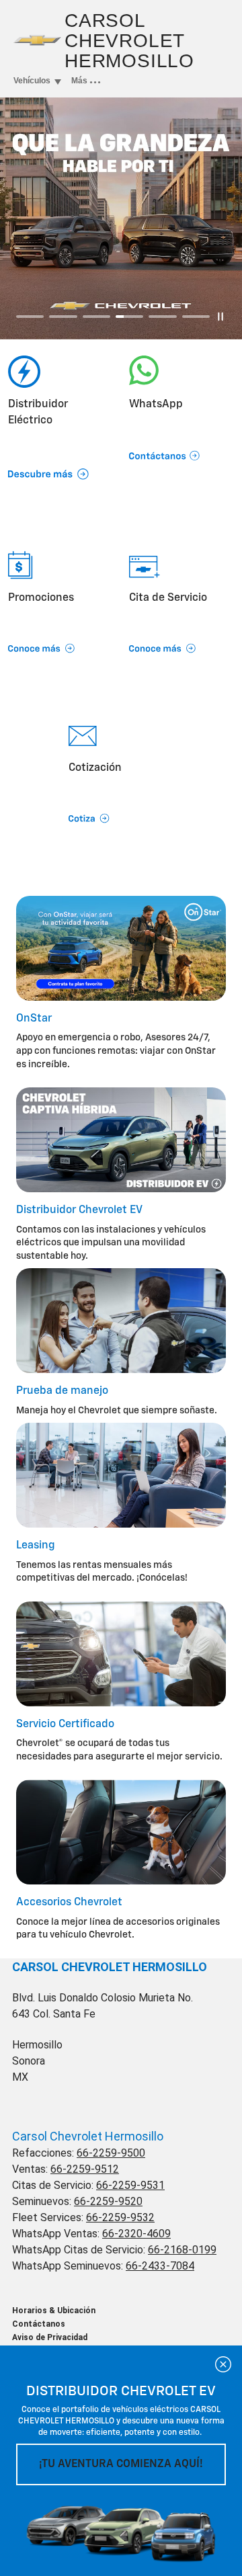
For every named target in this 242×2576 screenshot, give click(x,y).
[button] (182, 439)
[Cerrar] (223, 2364)
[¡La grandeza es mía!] (121, 218)
